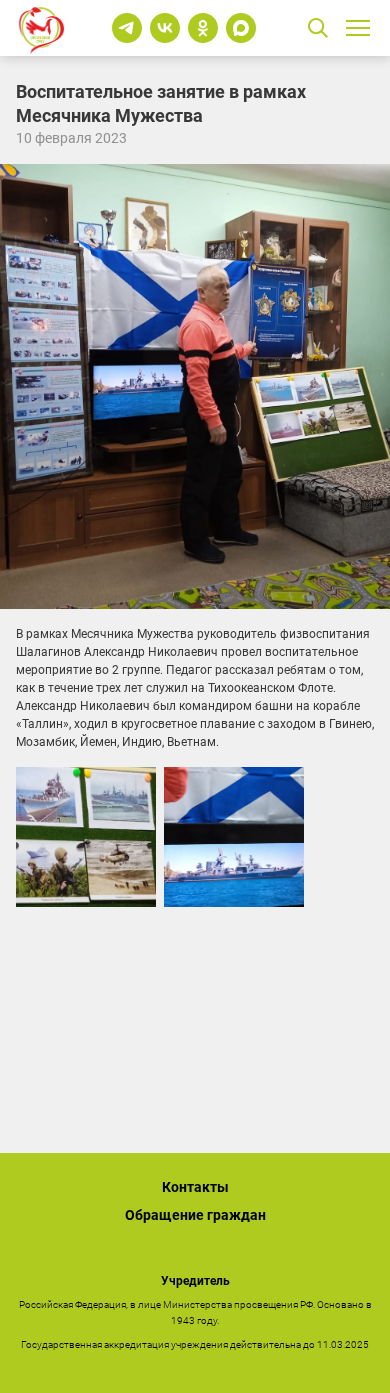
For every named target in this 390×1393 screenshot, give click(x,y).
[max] (241, 28)
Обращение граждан (195, 1215)
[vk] (165, 28)
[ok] (203, 28)
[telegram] (127, 28)
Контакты (195, 1187)
